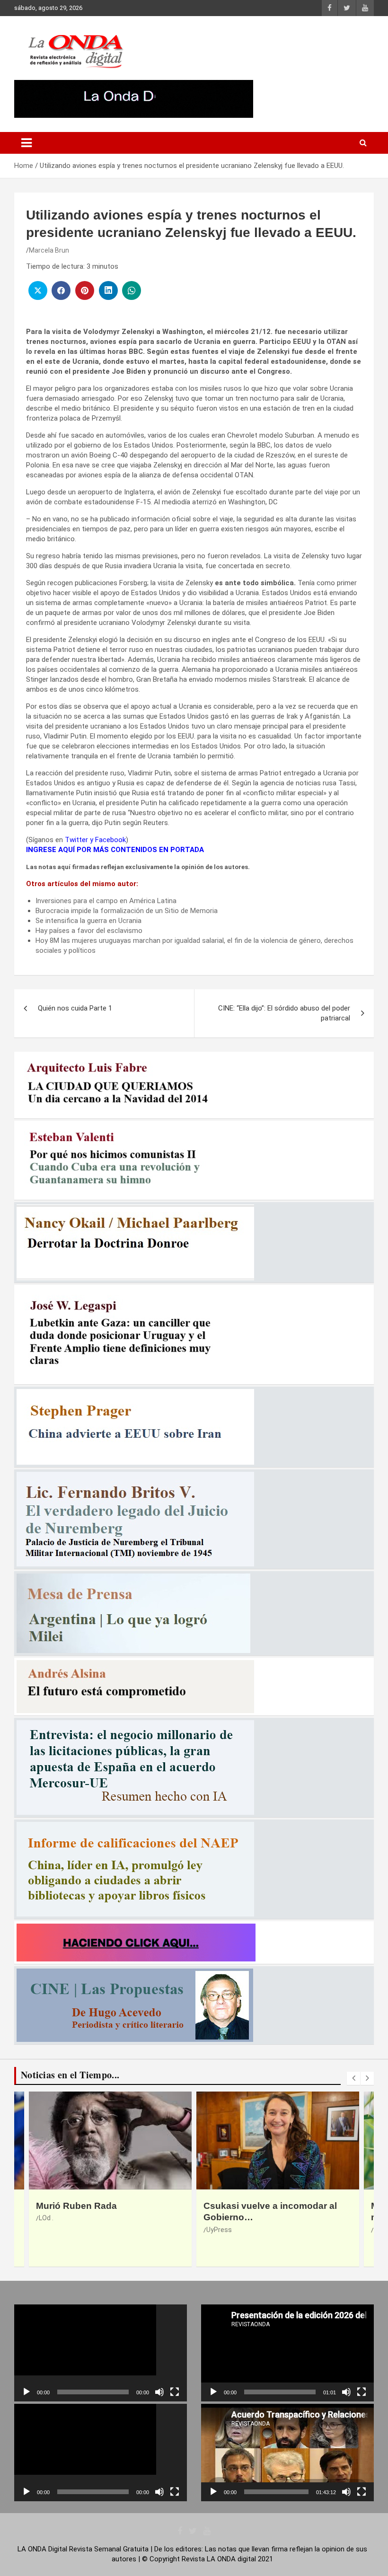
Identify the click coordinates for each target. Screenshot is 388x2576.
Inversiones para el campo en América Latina (106, 901)
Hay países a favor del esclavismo (89, 931)
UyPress (52, 2230)
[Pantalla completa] (175, 2392)
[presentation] (353, 2078)
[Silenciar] (159, 2392)
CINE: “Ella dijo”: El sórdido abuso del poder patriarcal (284, 1013)
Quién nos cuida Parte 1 (75, 1008)
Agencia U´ (222, 2230)
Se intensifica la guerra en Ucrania (88, 921)
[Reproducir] (26, 2392)
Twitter (76, 840)
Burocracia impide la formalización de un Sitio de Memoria (127, 911)
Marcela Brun (49, 250)
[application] (101, 2353)
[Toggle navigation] (26, 143)
